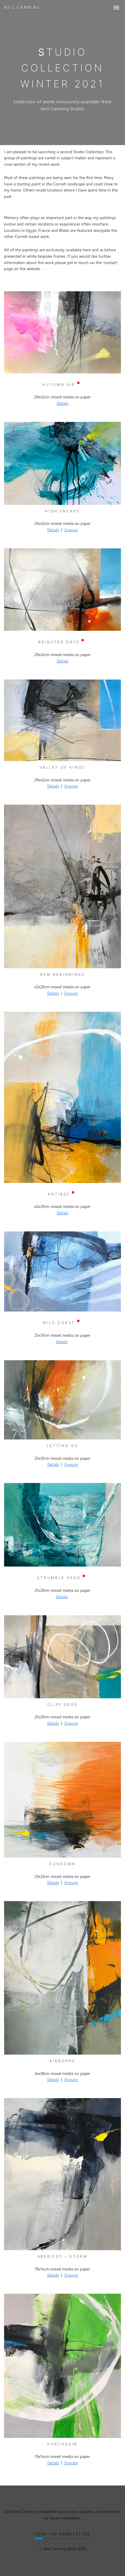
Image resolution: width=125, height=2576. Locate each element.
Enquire (71, 530)
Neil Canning (22, 8)
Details (63, 404)
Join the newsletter (63, 2534)
